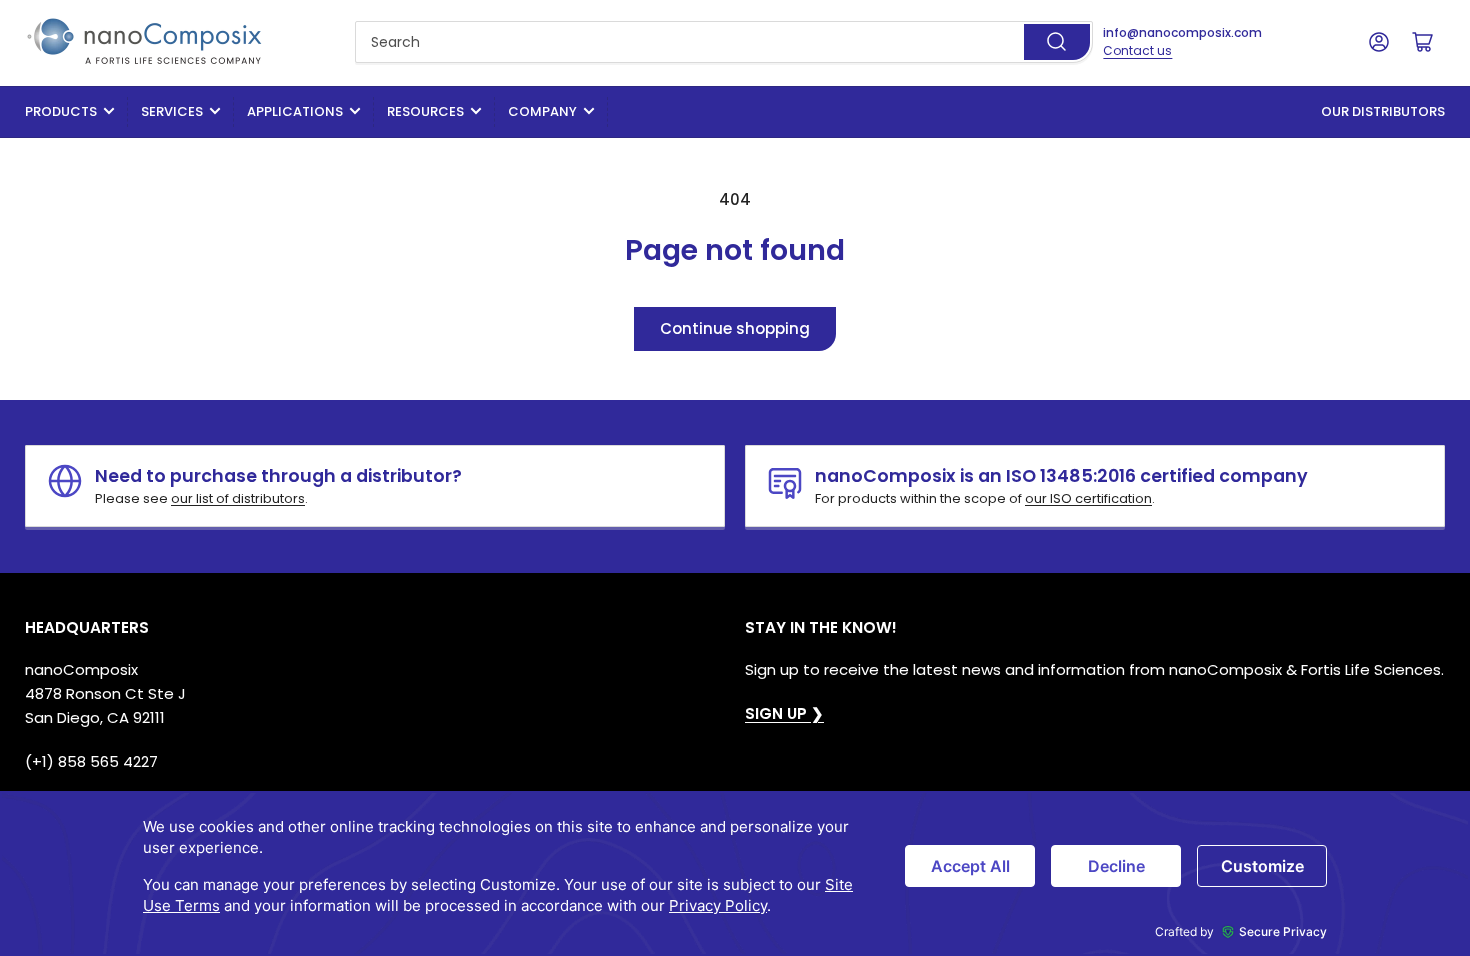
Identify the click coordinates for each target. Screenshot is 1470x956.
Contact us (1137, 50)
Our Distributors (1383, 111)
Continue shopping (735, 328)
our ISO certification (1088, 498)
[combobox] (724, 42)
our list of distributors (238, 498)
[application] (735, 873)
